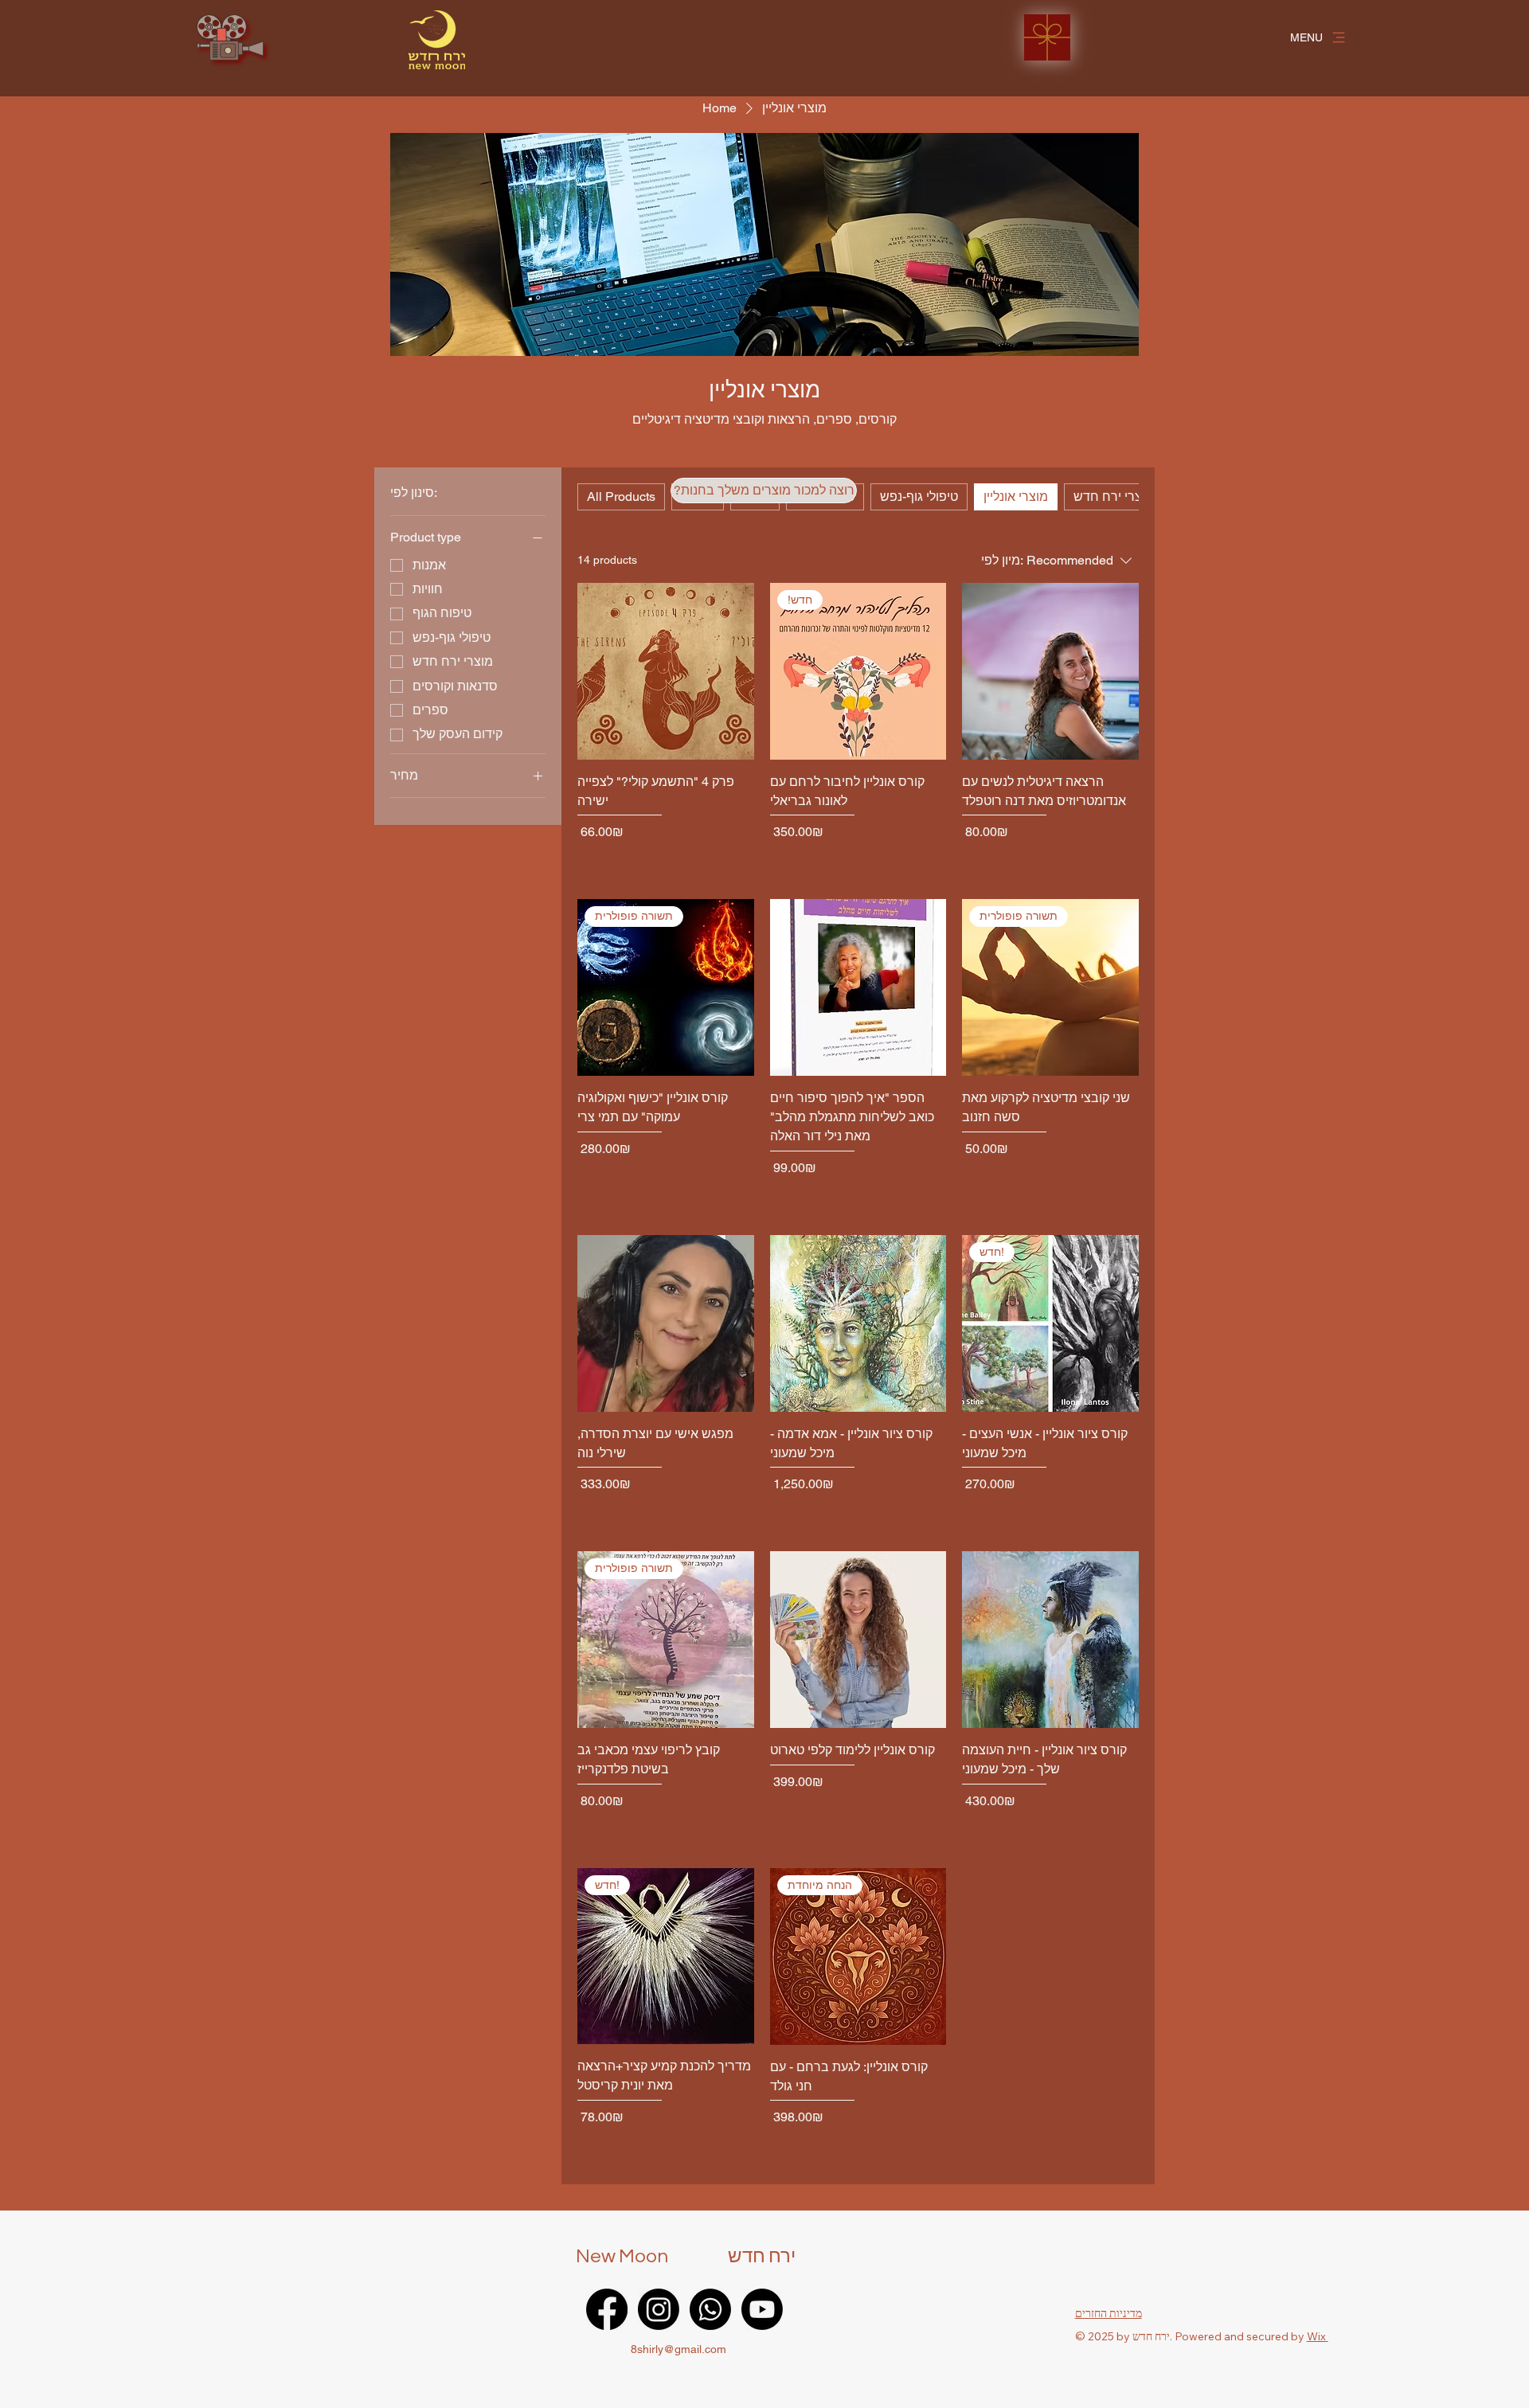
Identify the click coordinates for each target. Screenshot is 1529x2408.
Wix (1316, 2336)
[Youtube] (762, 2309)
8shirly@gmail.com (678, 2349)
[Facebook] (607, 2309)
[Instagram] (659, 2309)
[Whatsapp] (710, 2309)
